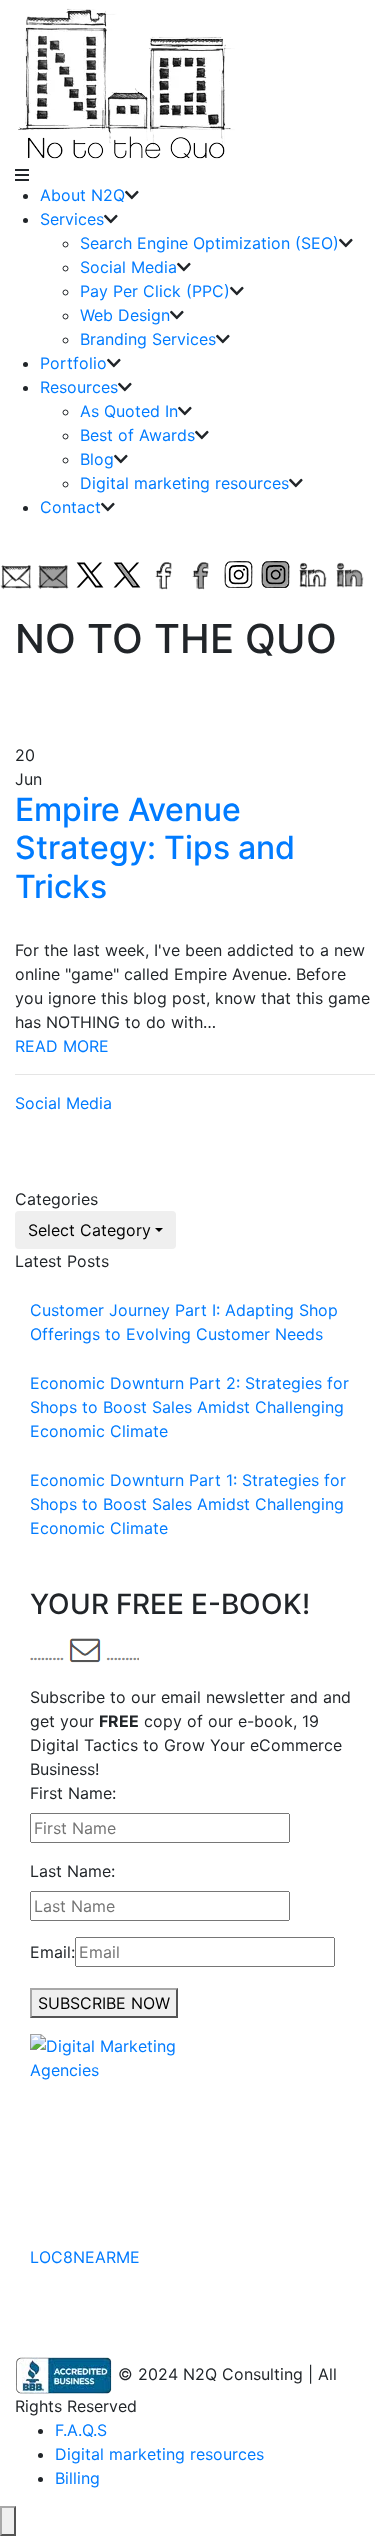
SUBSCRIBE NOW (104, 2003)
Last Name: (72, 1871)
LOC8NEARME (85, 2257)
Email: (52, 1952)
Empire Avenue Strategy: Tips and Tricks (155, 848)
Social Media (128, 267)
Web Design (125, 315)
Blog (97, 459)
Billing (77, 2478)
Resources (79, 387)
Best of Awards (137, 435)
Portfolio (73, 363)
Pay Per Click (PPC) (155, 291)
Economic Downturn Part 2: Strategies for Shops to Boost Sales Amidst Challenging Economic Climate (189, 1407)
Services (72, 219)
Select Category (89, 1230)
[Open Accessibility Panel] (8, 2521)
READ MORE (62, 1046)
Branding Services (148, 339)
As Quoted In (129, 411)
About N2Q (82, 195)
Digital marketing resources (184, 483)
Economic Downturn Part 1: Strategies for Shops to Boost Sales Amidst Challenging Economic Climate (188, 1504)
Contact (70, 507)
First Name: (73, 1793)
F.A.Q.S (81, 2430)
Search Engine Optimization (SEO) (209, 243)
